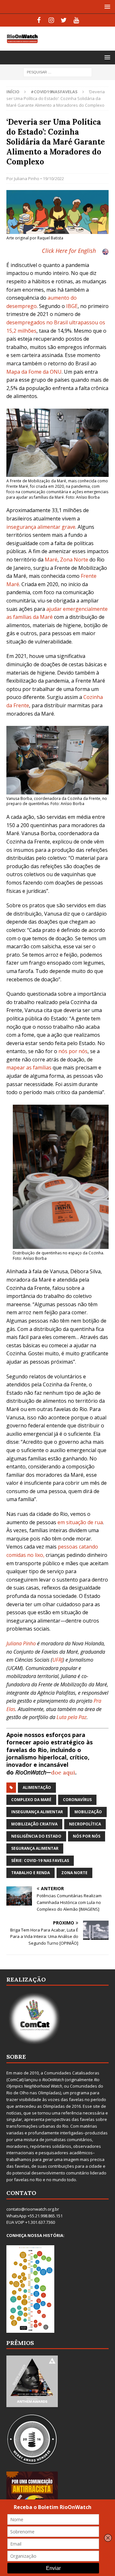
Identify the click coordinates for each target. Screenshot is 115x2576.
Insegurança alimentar (37, 1812)
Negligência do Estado (36, 1836)
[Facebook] (39, 20)
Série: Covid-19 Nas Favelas (40, 1861)
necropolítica (85, 1824)
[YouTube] (76, 20)
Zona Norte (74, 560)
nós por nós (73, 1051)
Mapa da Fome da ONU (34, 372)
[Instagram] (51, 20)
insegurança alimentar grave (41, 527)
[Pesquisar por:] (58, 72)
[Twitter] (64, 20)
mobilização (88, 1812)
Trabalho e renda (31, 1873)
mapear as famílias (29, 1068)
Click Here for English (69, 251)
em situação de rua (80, 1522)
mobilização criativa (34, 1824)
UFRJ (57, 1660)
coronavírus (77, 1800)
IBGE (72, 306)
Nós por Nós (87, 1836)
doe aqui (63, 1772)
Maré (51, 560)
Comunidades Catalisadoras (72, 2073)
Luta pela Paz (72, 1717)
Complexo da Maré (31, 1800)
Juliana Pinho (27, 179)
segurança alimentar (35, 1848)
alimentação (37, 1787)
